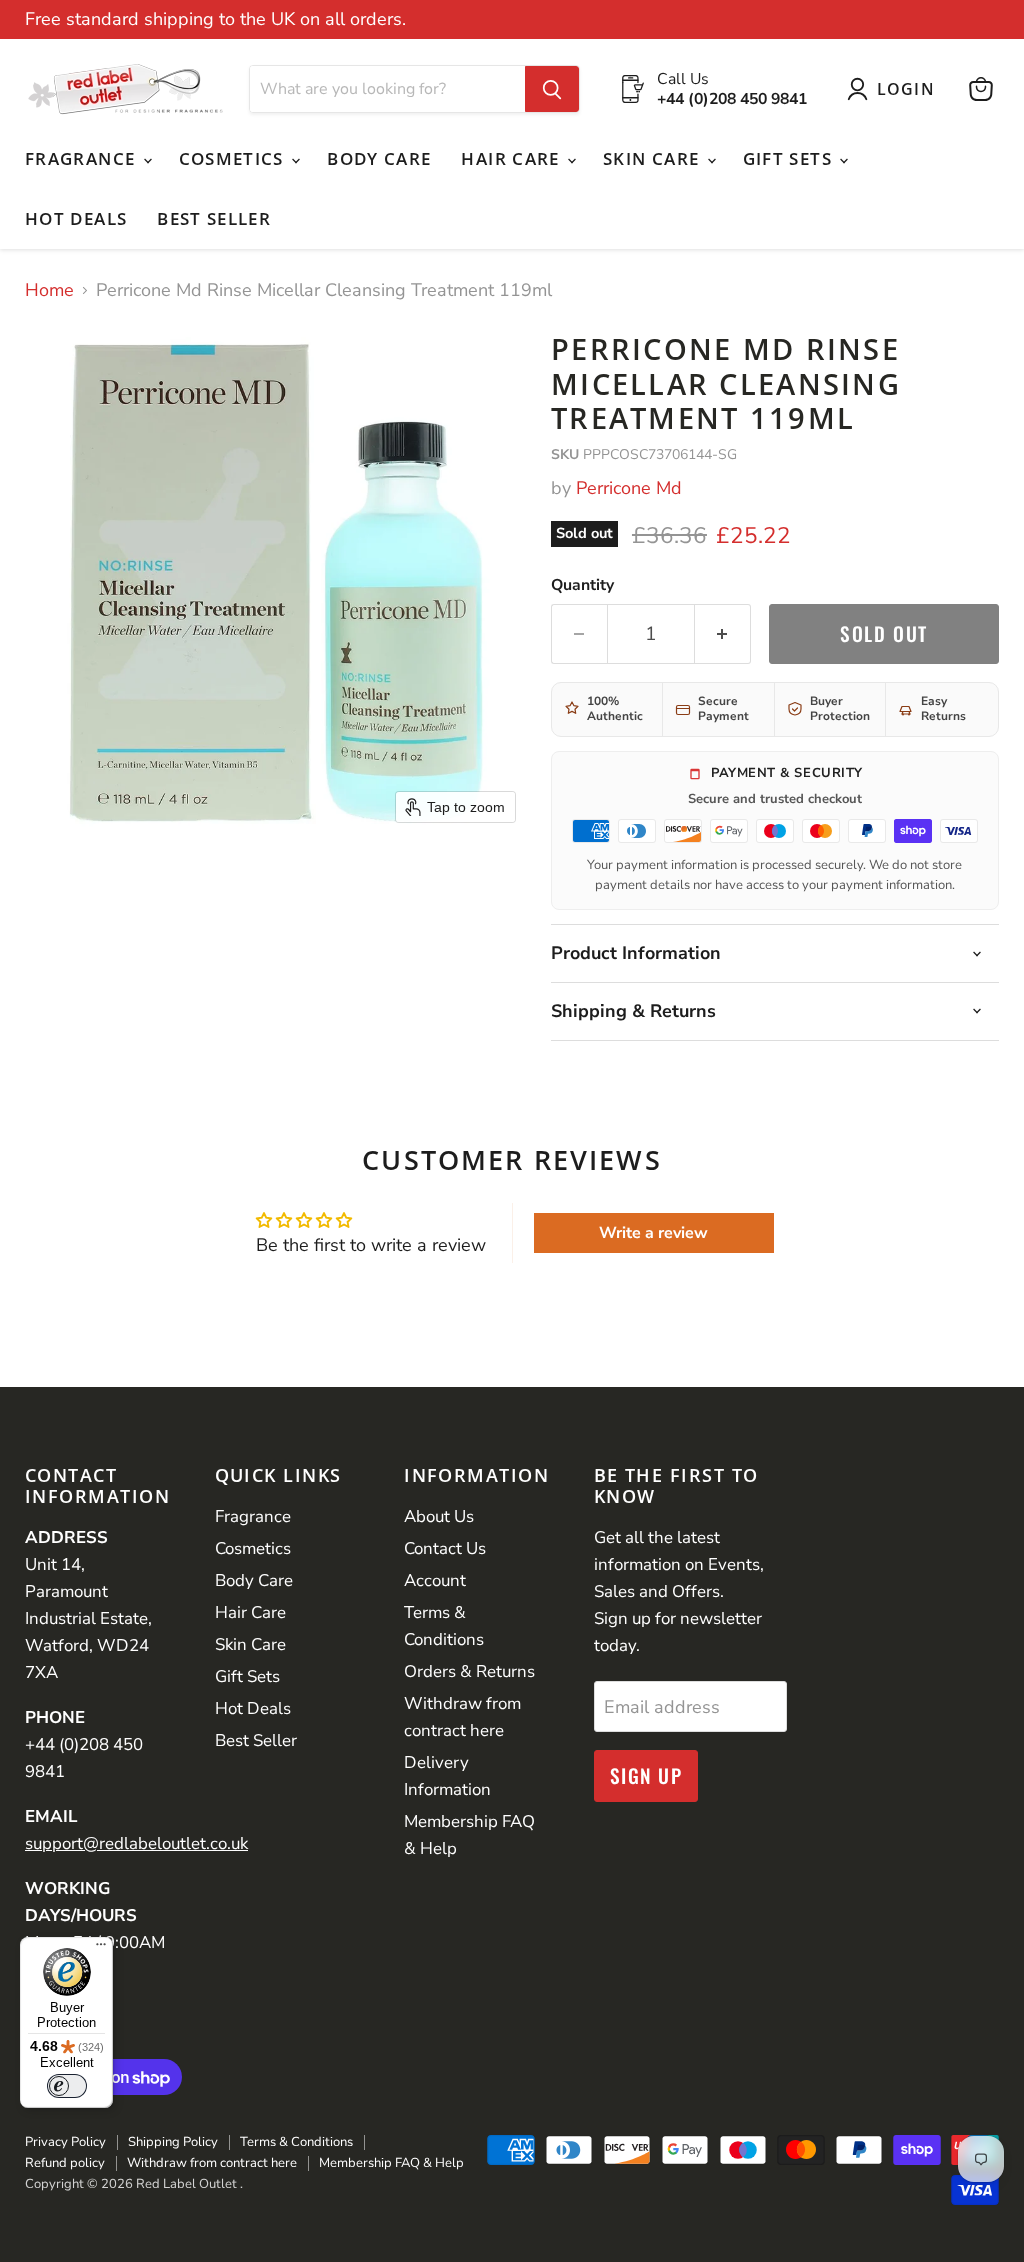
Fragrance (83, 158)
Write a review (653, 1233)
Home (49, 290)
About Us (439, 1516)
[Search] (552, 89)
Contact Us (445, 1548)
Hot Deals (76, 218)
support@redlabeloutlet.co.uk (136, 1843)
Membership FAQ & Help (391, 2163)
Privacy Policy (65, 2142)
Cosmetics (234, 158)
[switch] (67, 2086)
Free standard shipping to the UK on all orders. (215, 19)
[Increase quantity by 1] (723, 634)
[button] (895, 89)
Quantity (582, 585)
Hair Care (513, 158)
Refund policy (65, 2163)
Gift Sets (790, 158)
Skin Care (654, 158)
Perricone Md (629, 488)
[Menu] (101, 1949)
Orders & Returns (469, 1671)
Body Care (379, 158)
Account (435, 1580)
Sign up (646, 1775)
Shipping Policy (173, 2142)
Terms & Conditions (296, 2142)
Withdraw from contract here (212, 2163)
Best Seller (214, 218)
